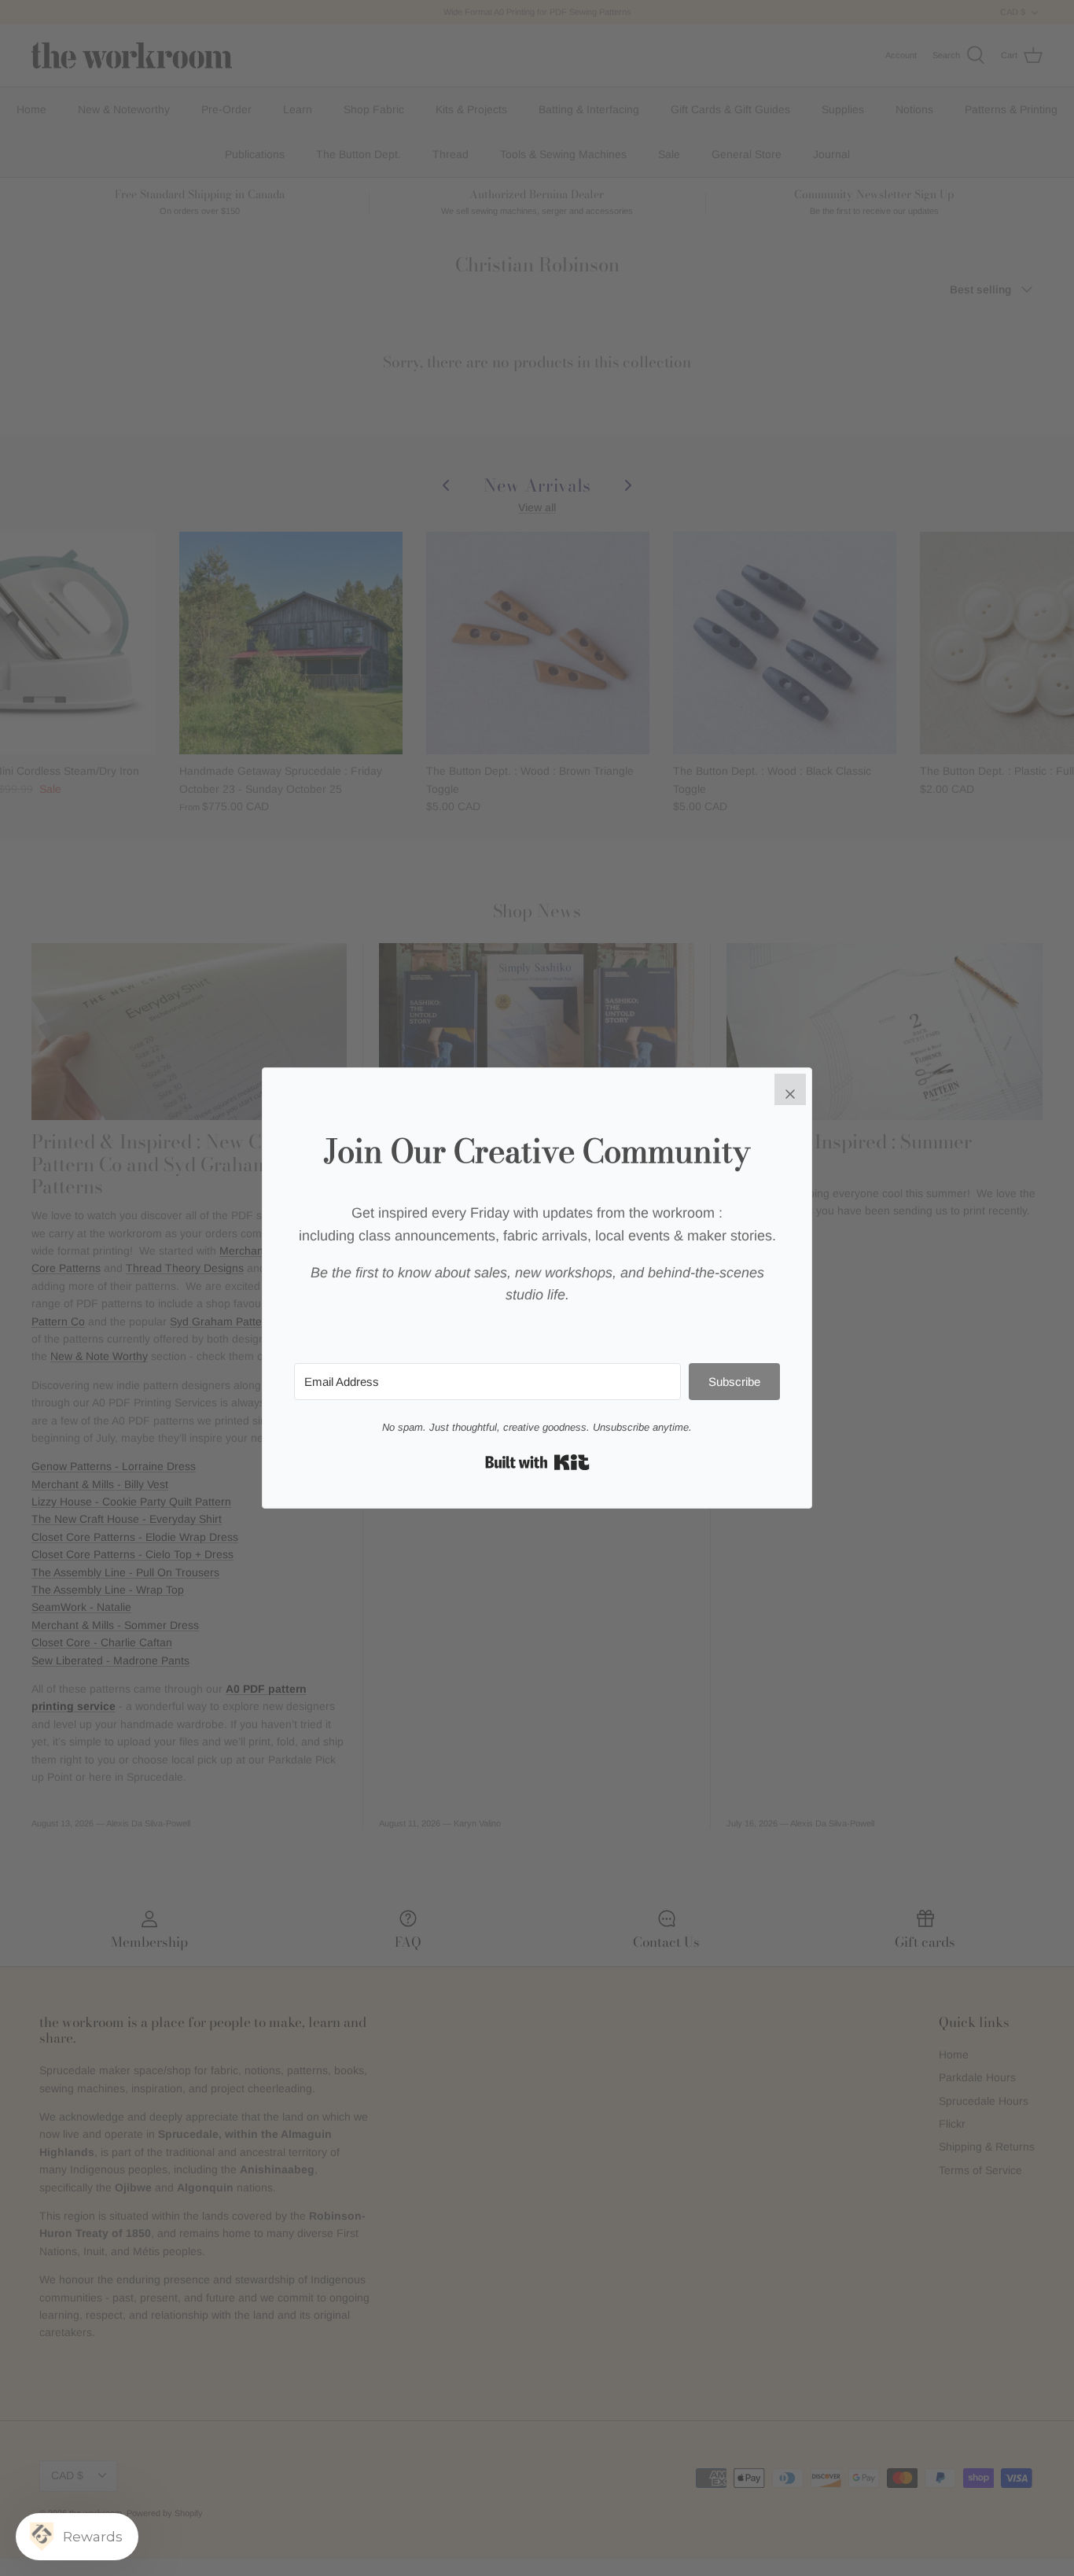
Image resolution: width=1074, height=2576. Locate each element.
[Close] (790, 1089)
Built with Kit (537, 1462)
